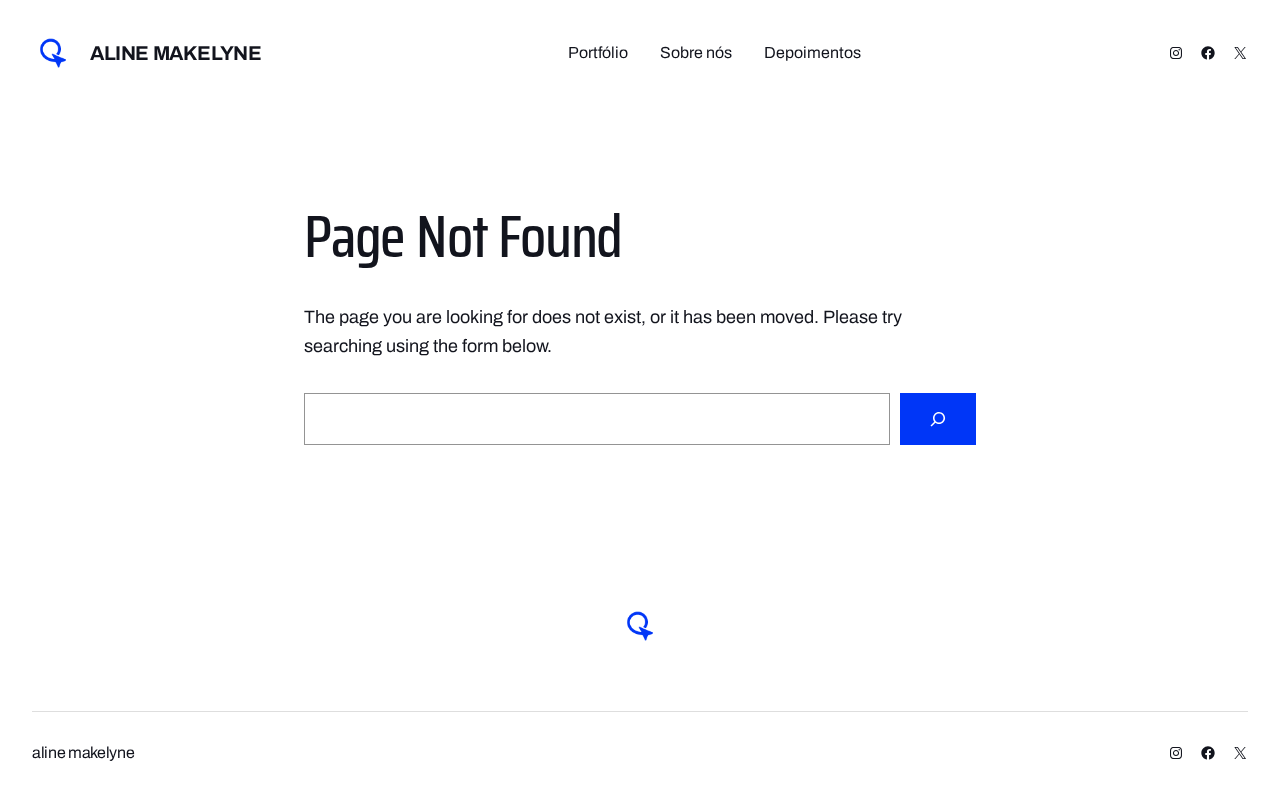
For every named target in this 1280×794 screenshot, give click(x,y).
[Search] (938, 419)
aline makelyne (175, 53)
